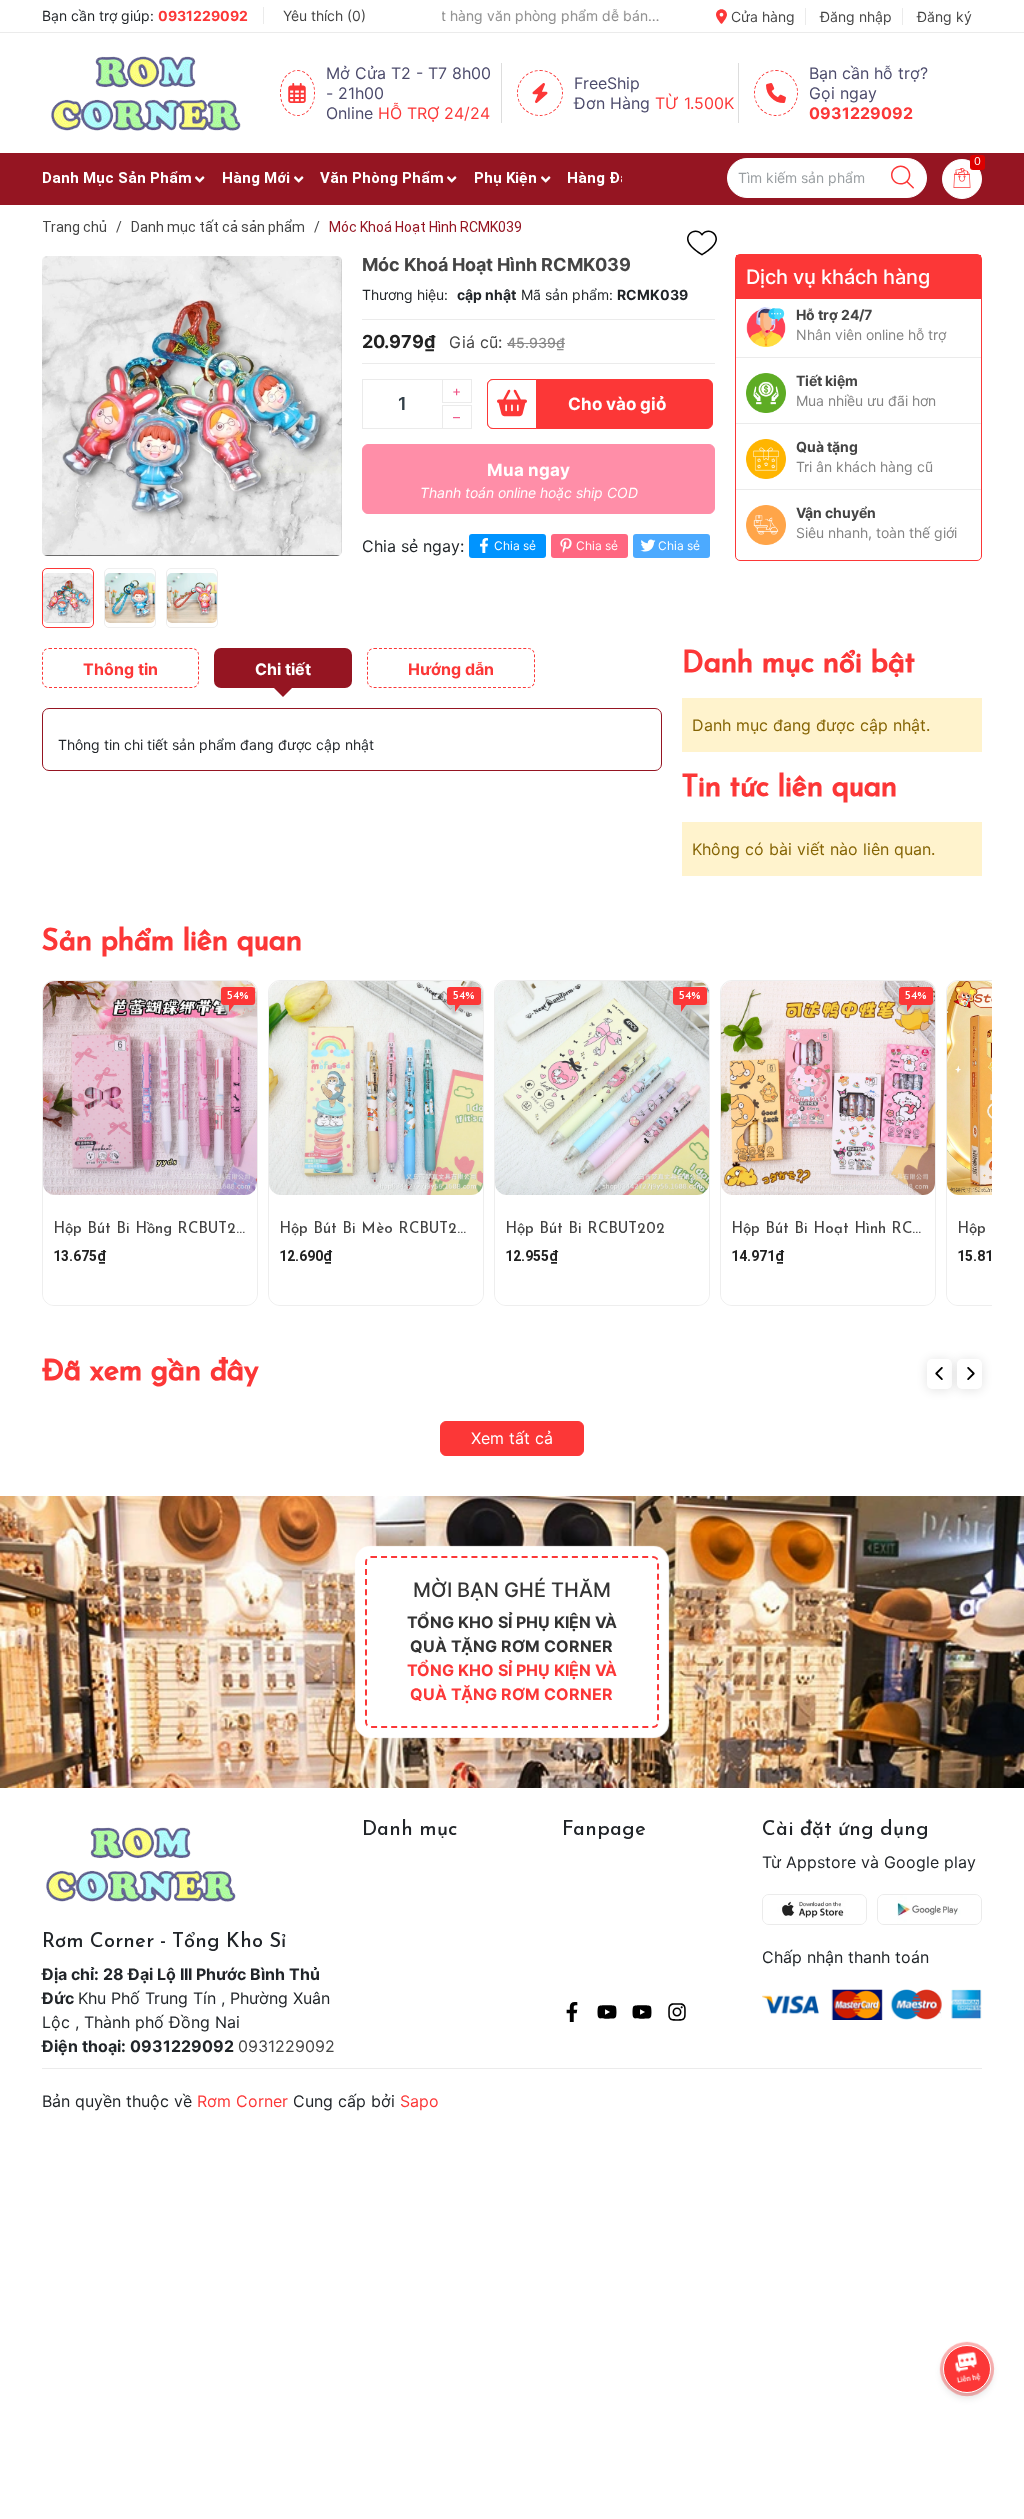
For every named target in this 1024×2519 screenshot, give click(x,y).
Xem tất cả (512, 1438)
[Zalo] (642, 2015)
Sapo (419, 2101)
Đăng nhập (856, 16)
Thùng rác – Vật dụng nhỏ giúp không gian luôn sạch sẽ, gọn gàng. (551, 15)
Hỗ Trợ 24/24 (434, 113)
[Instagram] (677, 2015)
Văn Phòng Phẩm (382, 178)
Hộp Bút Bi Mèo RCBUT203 (377, 1229)
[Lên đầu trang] (969, 2424)
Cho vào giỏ (617, 404)
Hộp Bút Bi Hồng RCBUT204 (154, 1229)
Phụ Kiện (505, 178)
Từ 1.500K (694, 103)
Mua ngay (529, 480)
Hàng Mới (256, 178)
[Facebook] (572, 2015)
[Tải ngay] (819, 1909)
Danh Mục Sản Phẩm (117, 178)
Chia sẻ (515, 545)
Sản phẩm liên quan (172, 942)
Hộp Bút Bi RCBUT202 (585, 1229)
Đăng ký (944, 16)
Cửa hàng (761, 16)
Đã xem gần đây (150, 1372)
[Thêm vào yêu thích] (702, 243)
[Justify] (902, 178)
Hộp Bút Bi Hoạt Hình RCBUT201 (848, 1229)
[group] (192, 406)
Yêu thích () (324, 15)
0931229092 (203, 15)
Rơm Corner (242, 2101)
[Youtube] (607, 2015)
